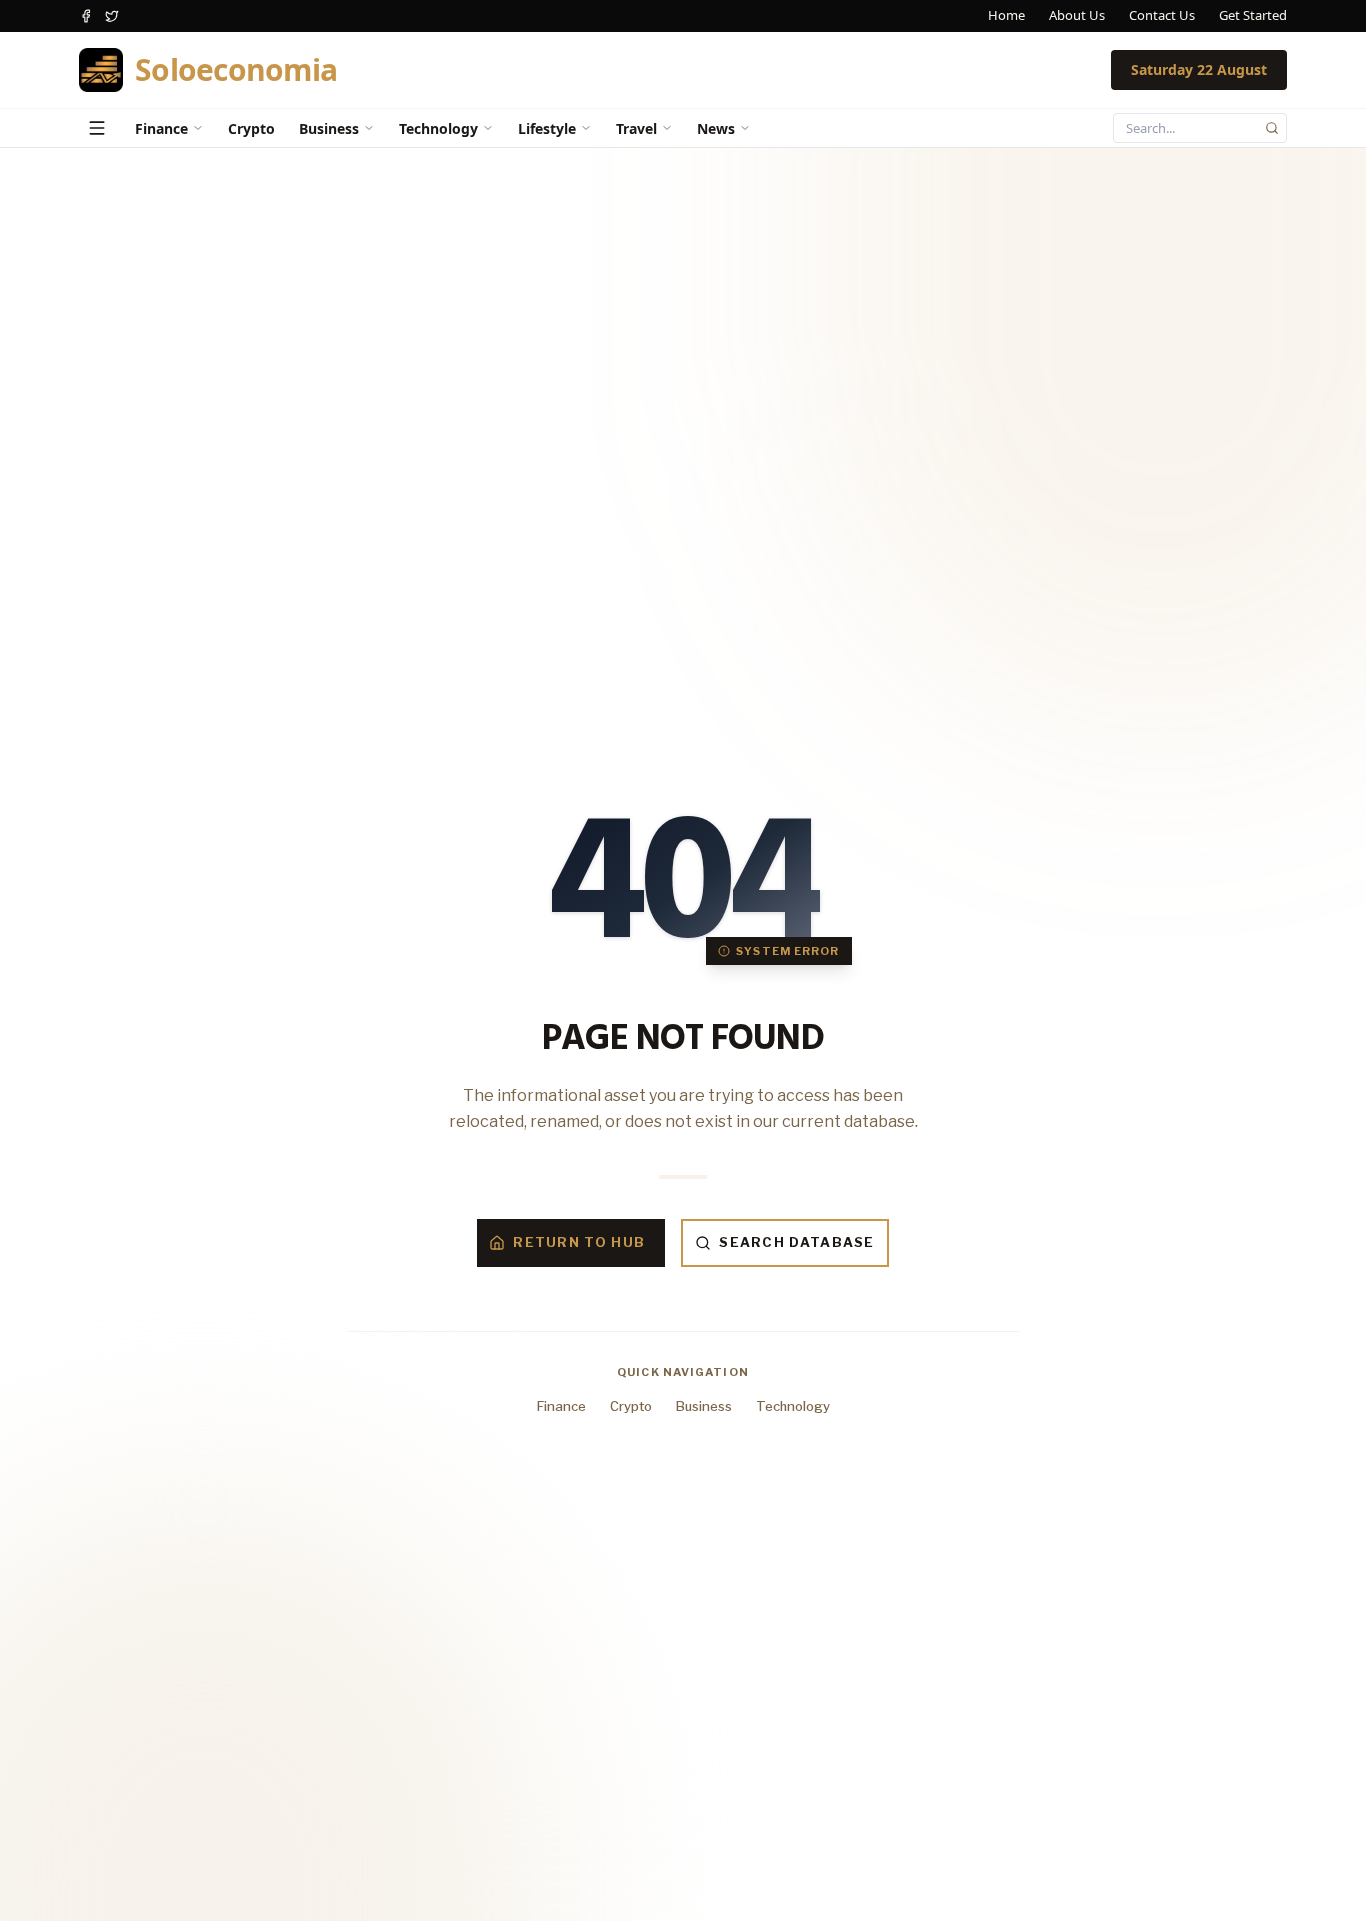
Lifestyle (547, 128)
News (716, 128)
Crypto (251, 128)
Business (329, 128)
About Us (1077, 15)
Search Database (797, 1242)
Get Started (1253, 15)
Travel (636, 128)
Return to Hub (579, 1242)
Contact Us (1162, 15)
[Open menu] (97, 128)
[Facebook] (86, 16)
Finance (161, 128)
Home (1006, 15)
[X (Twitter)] (112, 16)
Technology (438, 128)
